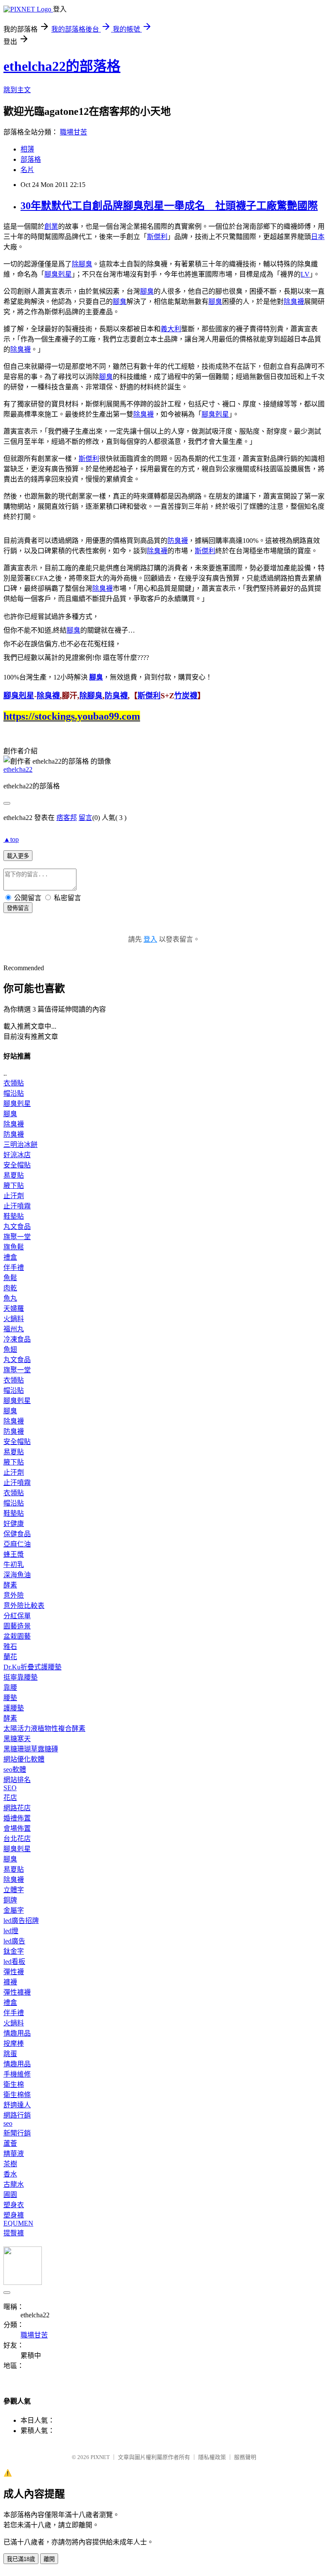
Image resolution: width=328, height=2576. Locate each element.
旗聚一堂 (17, 1237)
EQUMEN (18, 2223)
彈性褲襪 (17, 1992)
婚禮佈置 (17, 1818)
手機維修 (17, 2074)
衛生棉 (14, 2084)
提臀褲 (14, 2233)
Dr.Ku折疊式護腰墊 (32, 1667)
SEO (10, 1788)
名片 (27, 170)
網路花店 (17, 1808)
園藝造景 (17, 1626)
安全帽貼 (17, 1165)
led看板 (14, 1962)
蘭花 (10, 1657)
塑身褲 (14, 2215)
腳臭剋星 (58, 274)
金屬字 (14, 1910)
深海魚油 (17, 1575)
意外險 (14, 1595)
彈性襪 (14, 1972)
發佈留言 (18, 908)
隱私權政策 (212, 2457)
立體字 (14, 1890)
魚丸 (10, 1298)
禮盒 (10, 1257)
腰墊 (10, 1698)
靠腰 (10, 1688)
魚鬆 (10, 1278)
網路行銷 (17, 2115)
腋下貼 (14, 1186)
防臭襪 (178, 541)
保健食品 (17, 1534)
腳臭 (147, 291)
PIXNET (100, 2457)
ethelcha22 (18, 769)
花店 (10, 1798)
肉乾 (10, 1288)
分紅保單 (17, 1616)
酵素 (10, 1585)
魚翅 (10, 1349)
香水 (10, 2174)
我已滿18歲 (21, 2559)
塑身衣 (14, 2205)
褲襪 (10, 1982)
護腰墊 (14, 1708)
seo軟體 (15, 1769)
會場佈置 (17, 1828)
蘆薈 (10, 2143)
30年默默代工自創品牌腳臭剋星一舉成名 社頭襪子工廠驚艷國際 (169, 206)
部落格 (31, 159)
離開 (49, 2559)
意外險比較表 (24, 1606)
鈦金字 (14, 1951)
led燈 (11, 1931)
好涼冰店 (17, 1155)
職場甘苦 (73, 132)
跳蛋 (10, 2054)
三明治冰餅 (20, 1145)
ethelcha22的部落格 (62, 66)
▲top (11, 839)
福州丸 (14, 1329)
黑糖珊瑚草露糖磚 (31, 1749)
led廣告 (14, 1941)
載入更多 (18, 856)
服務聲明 (245, 2457)
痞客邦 (67, 818)
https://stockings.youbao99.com (72, 716)
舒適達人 (17, 2105)
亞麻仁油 (17, 1544)
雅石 (10, 1647)
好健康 (14, 1524)
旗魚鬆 (14, 1247)
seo (8, 2123)
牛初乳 (14, 1565)
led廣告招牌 (21, 1921)
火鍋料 (14, 1319)
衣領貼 (14, 1083)
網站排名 (17, 1780)
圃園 (10, 2195)
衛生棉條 (17, 2095)
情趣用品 (17, 2033)
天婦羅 (14, 1308)
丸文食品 (17, 1227)
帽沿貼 (14, 1093)
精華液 (14, 2154)
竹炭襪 (186, 696)
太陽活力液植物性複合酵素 (44, 1729)
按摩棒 (14, 2044)
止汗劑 (14, 1196)
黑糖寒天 (17, 1739)
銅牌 (10, 1900)
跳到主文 (17, 90)
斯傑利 (157, 237)
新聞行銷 (17, 2133)
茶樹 (10, 2164)
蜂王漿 (14, 1554)
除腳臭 (82, 264)
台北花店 (17, 1839)
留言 (85, 818)
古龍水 (14, 2184)
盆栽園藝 (17, 1636)
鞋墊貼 (14, 1216)
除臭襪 (294, 302)
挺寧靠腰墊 (20, 1677)
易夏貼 (14, 1175)
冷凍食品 (17, 1339)
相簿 (27, 149)
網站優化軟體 (24, 1759)
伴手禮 (14, 1268)
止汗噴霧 (17, 1206)
